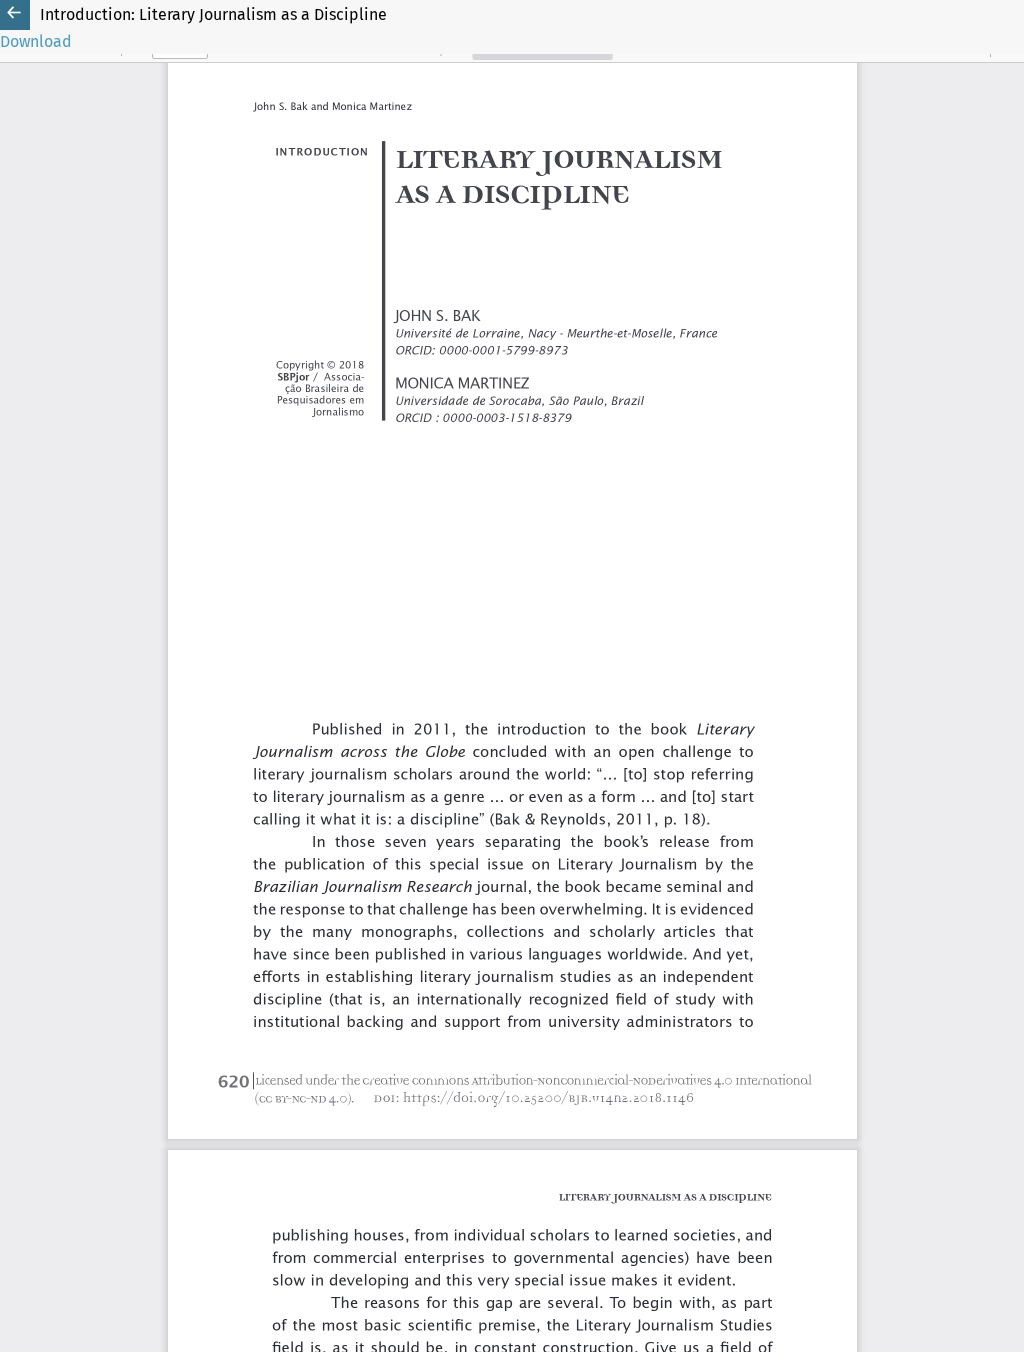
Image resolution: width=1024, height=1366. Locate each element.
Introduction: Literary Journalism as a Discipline (213, 14)
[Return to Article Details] (15, 15)
